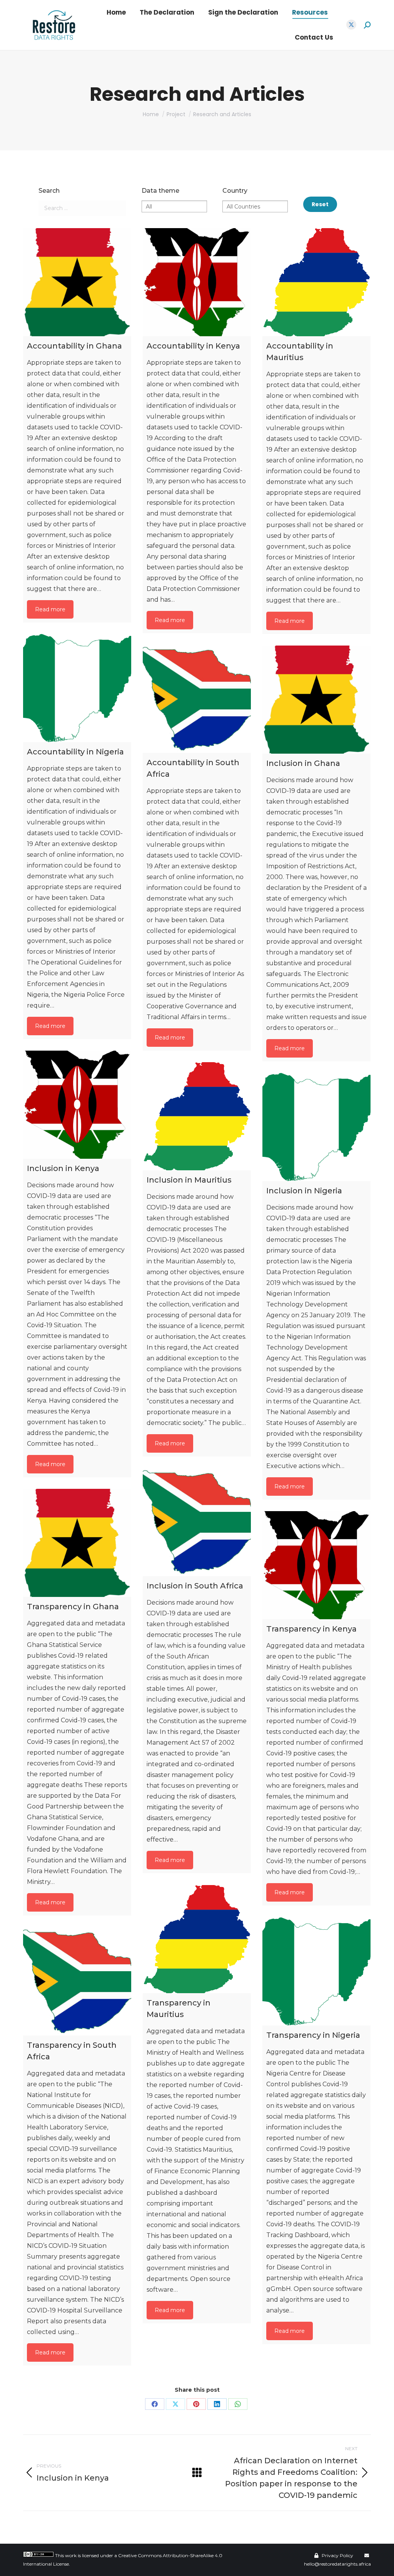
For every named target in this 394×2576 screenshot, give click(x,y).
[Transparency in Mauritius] (197, 1939)
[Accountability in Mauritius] (316, 282)
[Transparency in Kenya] (316, 1565)
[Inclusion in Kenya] (77, 1105)
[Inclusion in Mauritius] (197, 1116)
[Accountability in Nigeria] (77, 688)
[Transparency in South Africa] (77, 1981)
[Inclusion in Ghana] (316, 700)
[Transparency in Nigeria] (316, 1971)
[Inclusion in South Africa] (197, 1522)
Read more (50, 609)
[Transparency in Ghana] (77, 1543)
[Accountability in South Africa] (197, 699)
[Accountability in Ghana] (77, 282)
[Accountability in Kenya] (197, 282)
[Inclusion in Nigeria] (316, 1127)
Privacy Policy (337, 2555)
